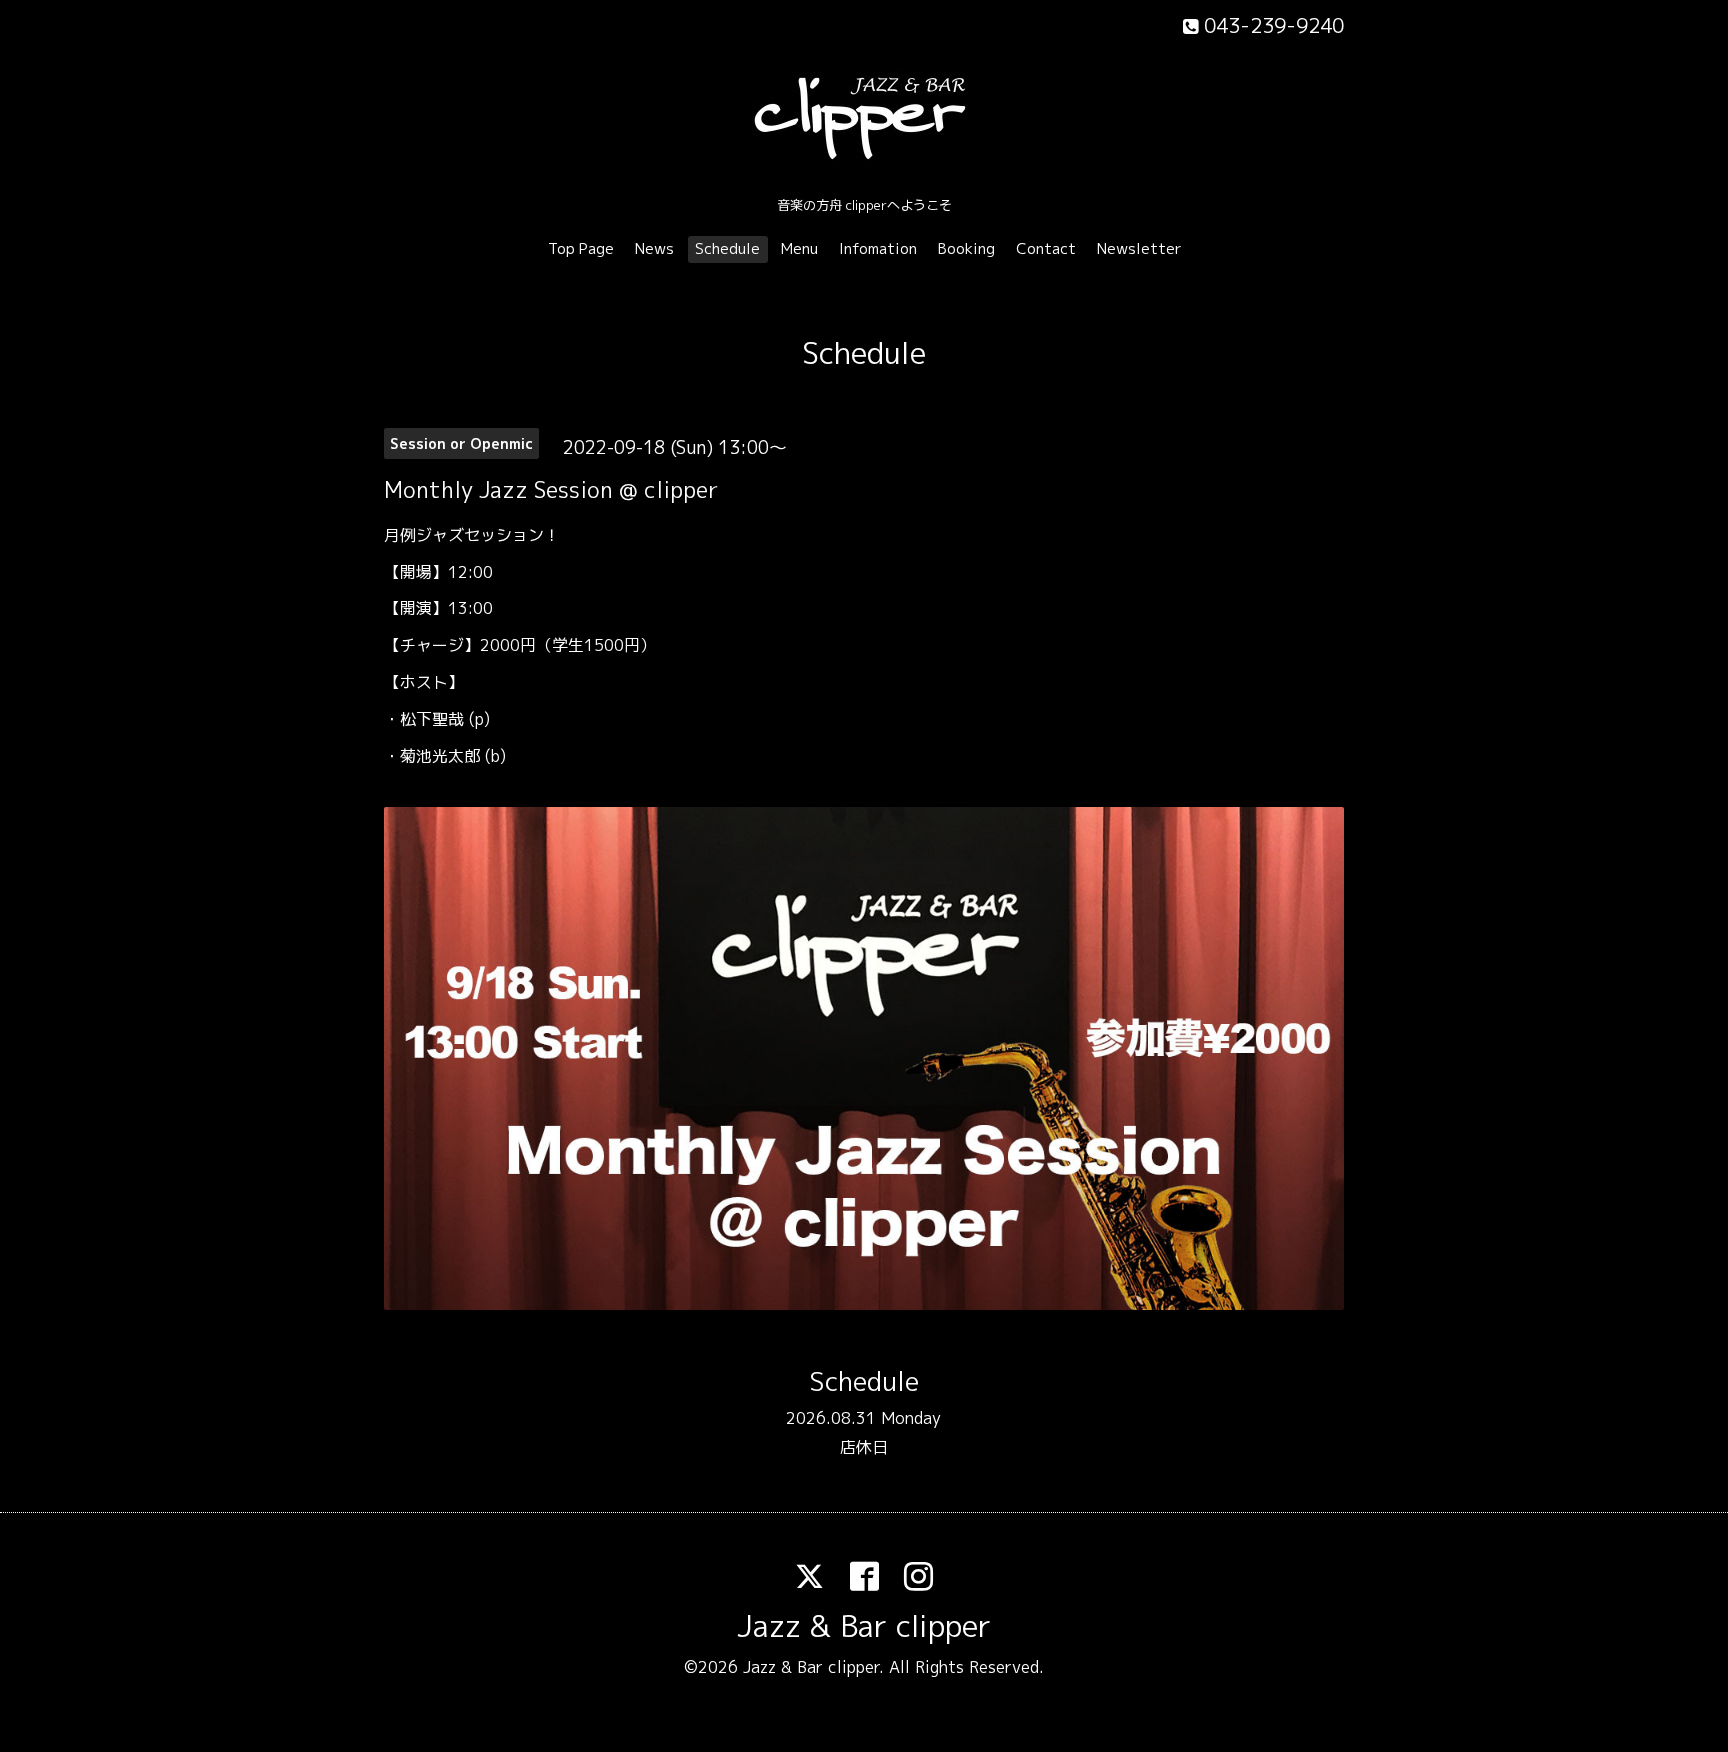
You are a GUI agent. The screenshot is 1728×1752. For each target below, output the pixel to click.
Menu (799, 248)
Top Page (581, 248)
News (654, 248)
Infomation (878, 248)
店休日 (864, 1447)
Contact (1046, 248)
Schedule (727, 248)
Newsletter (1139, 248)
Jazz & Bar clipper (864, 1626)
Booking (966, 248)
